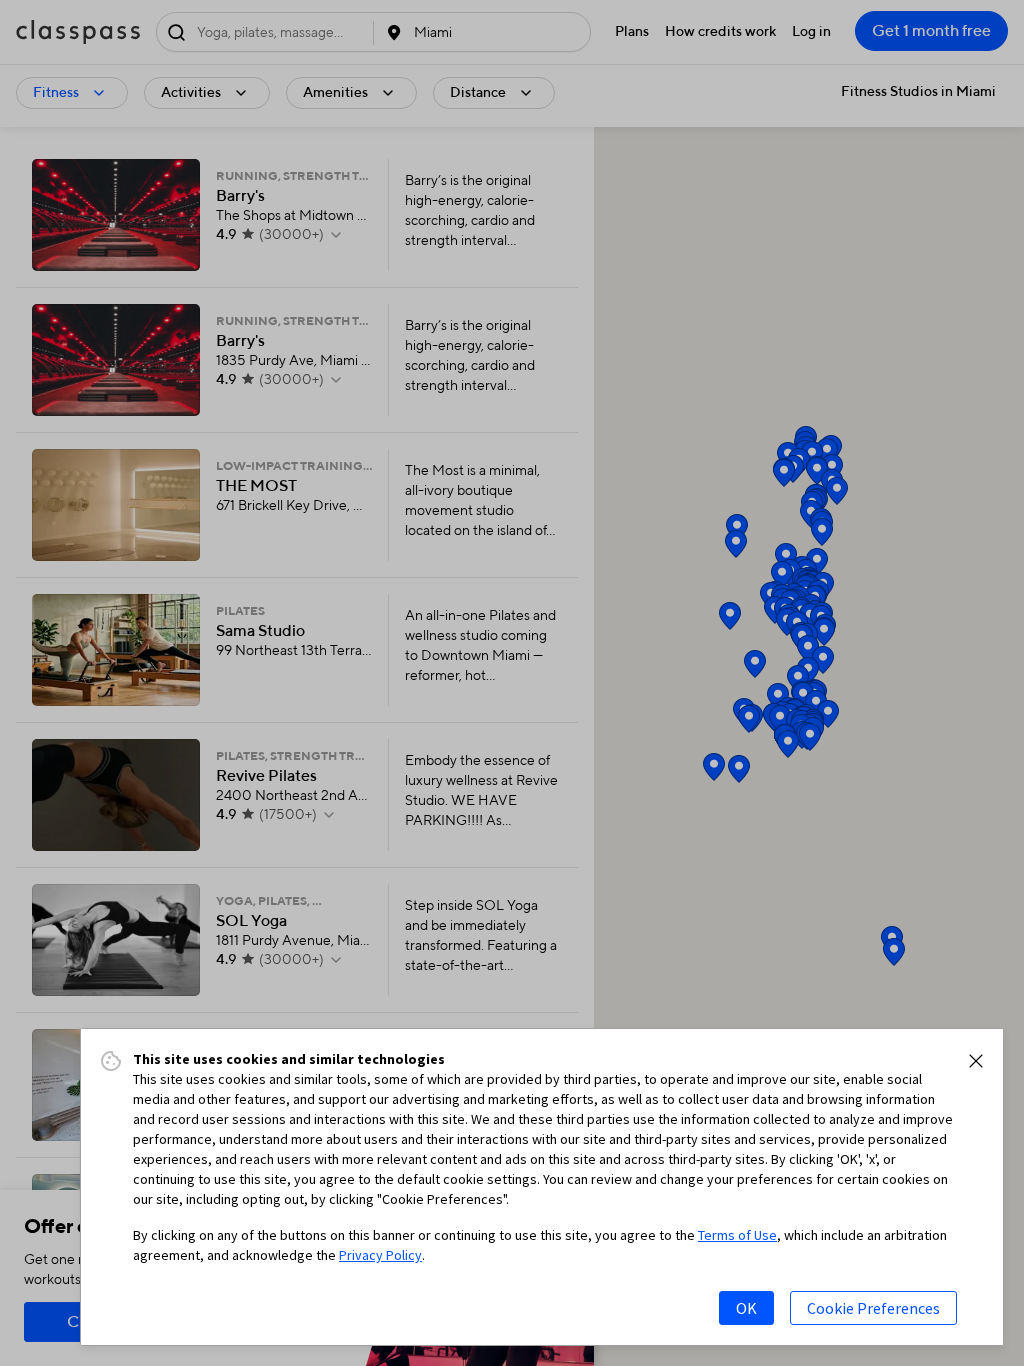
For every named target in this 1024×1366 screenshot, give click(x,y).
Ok (746, 1308)
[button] (976, 1061)
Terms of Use (737, 1235)
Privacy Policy (380, 1255)
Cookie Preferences (873, 1308)
